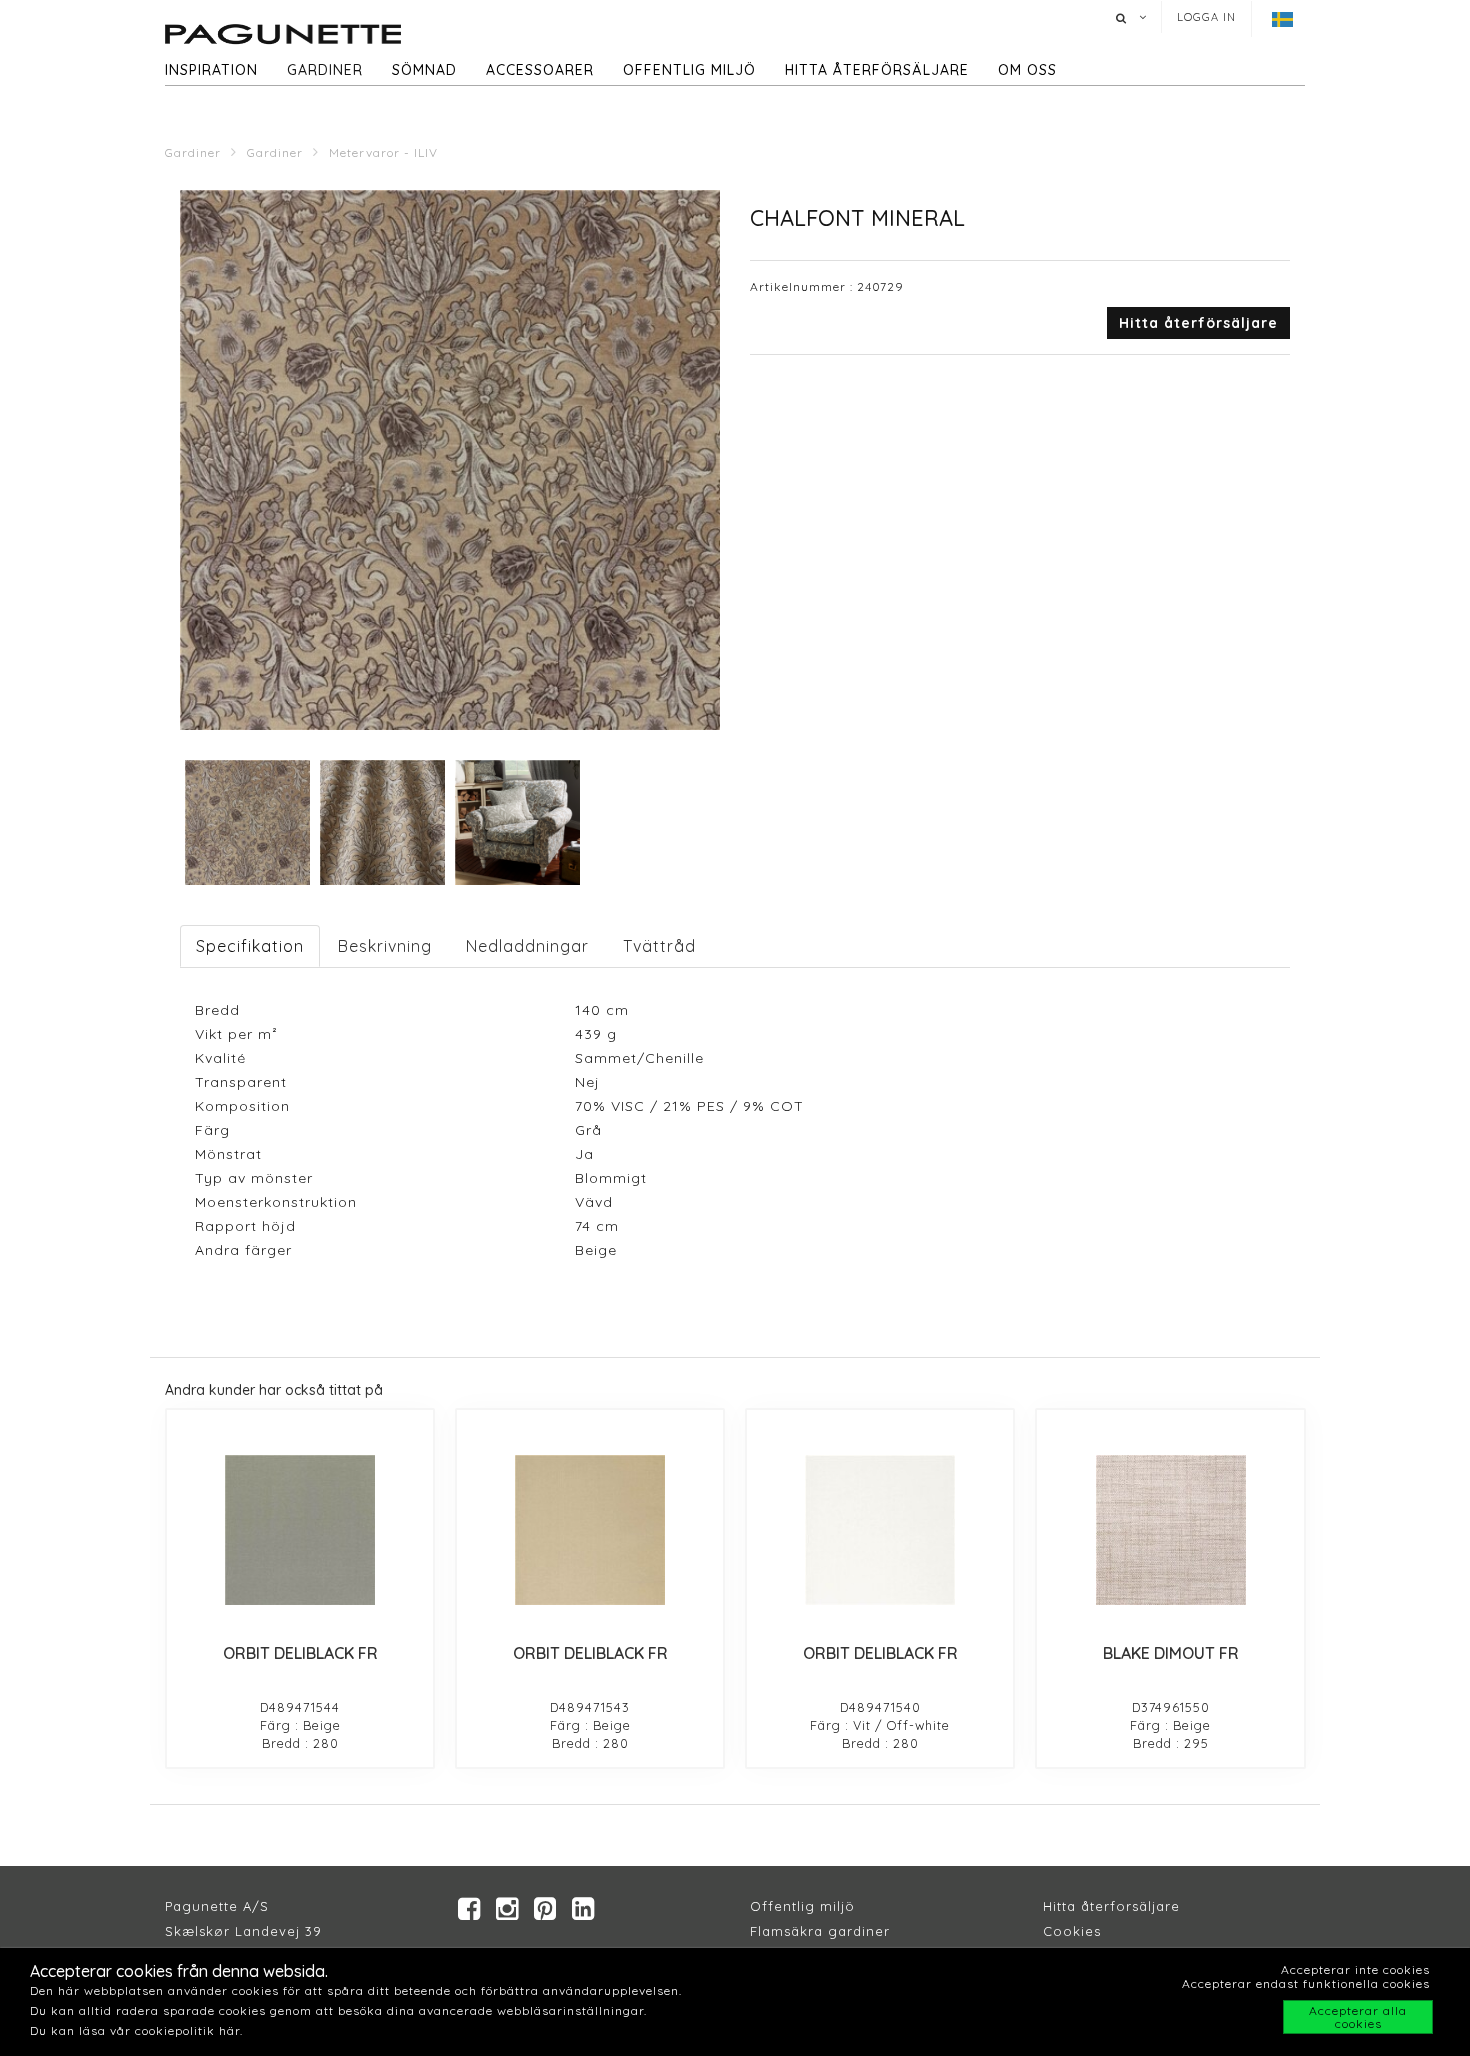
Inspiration (211, 70)
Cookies (1072, 1931)
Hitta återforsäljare (1111, 1906)
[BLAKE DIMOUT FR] (1170, 1530)
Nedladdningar (527, 946)
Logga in (1206, 17)
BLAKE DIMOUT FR (1171, 1653)
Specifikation (250, 946)
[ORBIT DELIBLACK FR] (300, 1530)
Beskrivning (385, 946)
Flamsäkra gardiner (820, 1931)
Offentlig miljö (689, 70)
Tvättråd (659, 946)
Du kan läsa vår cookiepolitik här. (136, 2030)
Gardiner (325, 70)
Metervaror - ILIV (383, 152)
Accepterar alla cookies (1358, 2017)
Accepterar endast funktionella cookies (1306, 1983)
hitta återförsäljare (877, 70)
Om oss (1027, 70)
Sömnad (424, 70)
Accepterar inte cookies (1355, 1969)
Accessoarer (540, 70)
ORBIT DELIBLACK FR (300, 1653)
